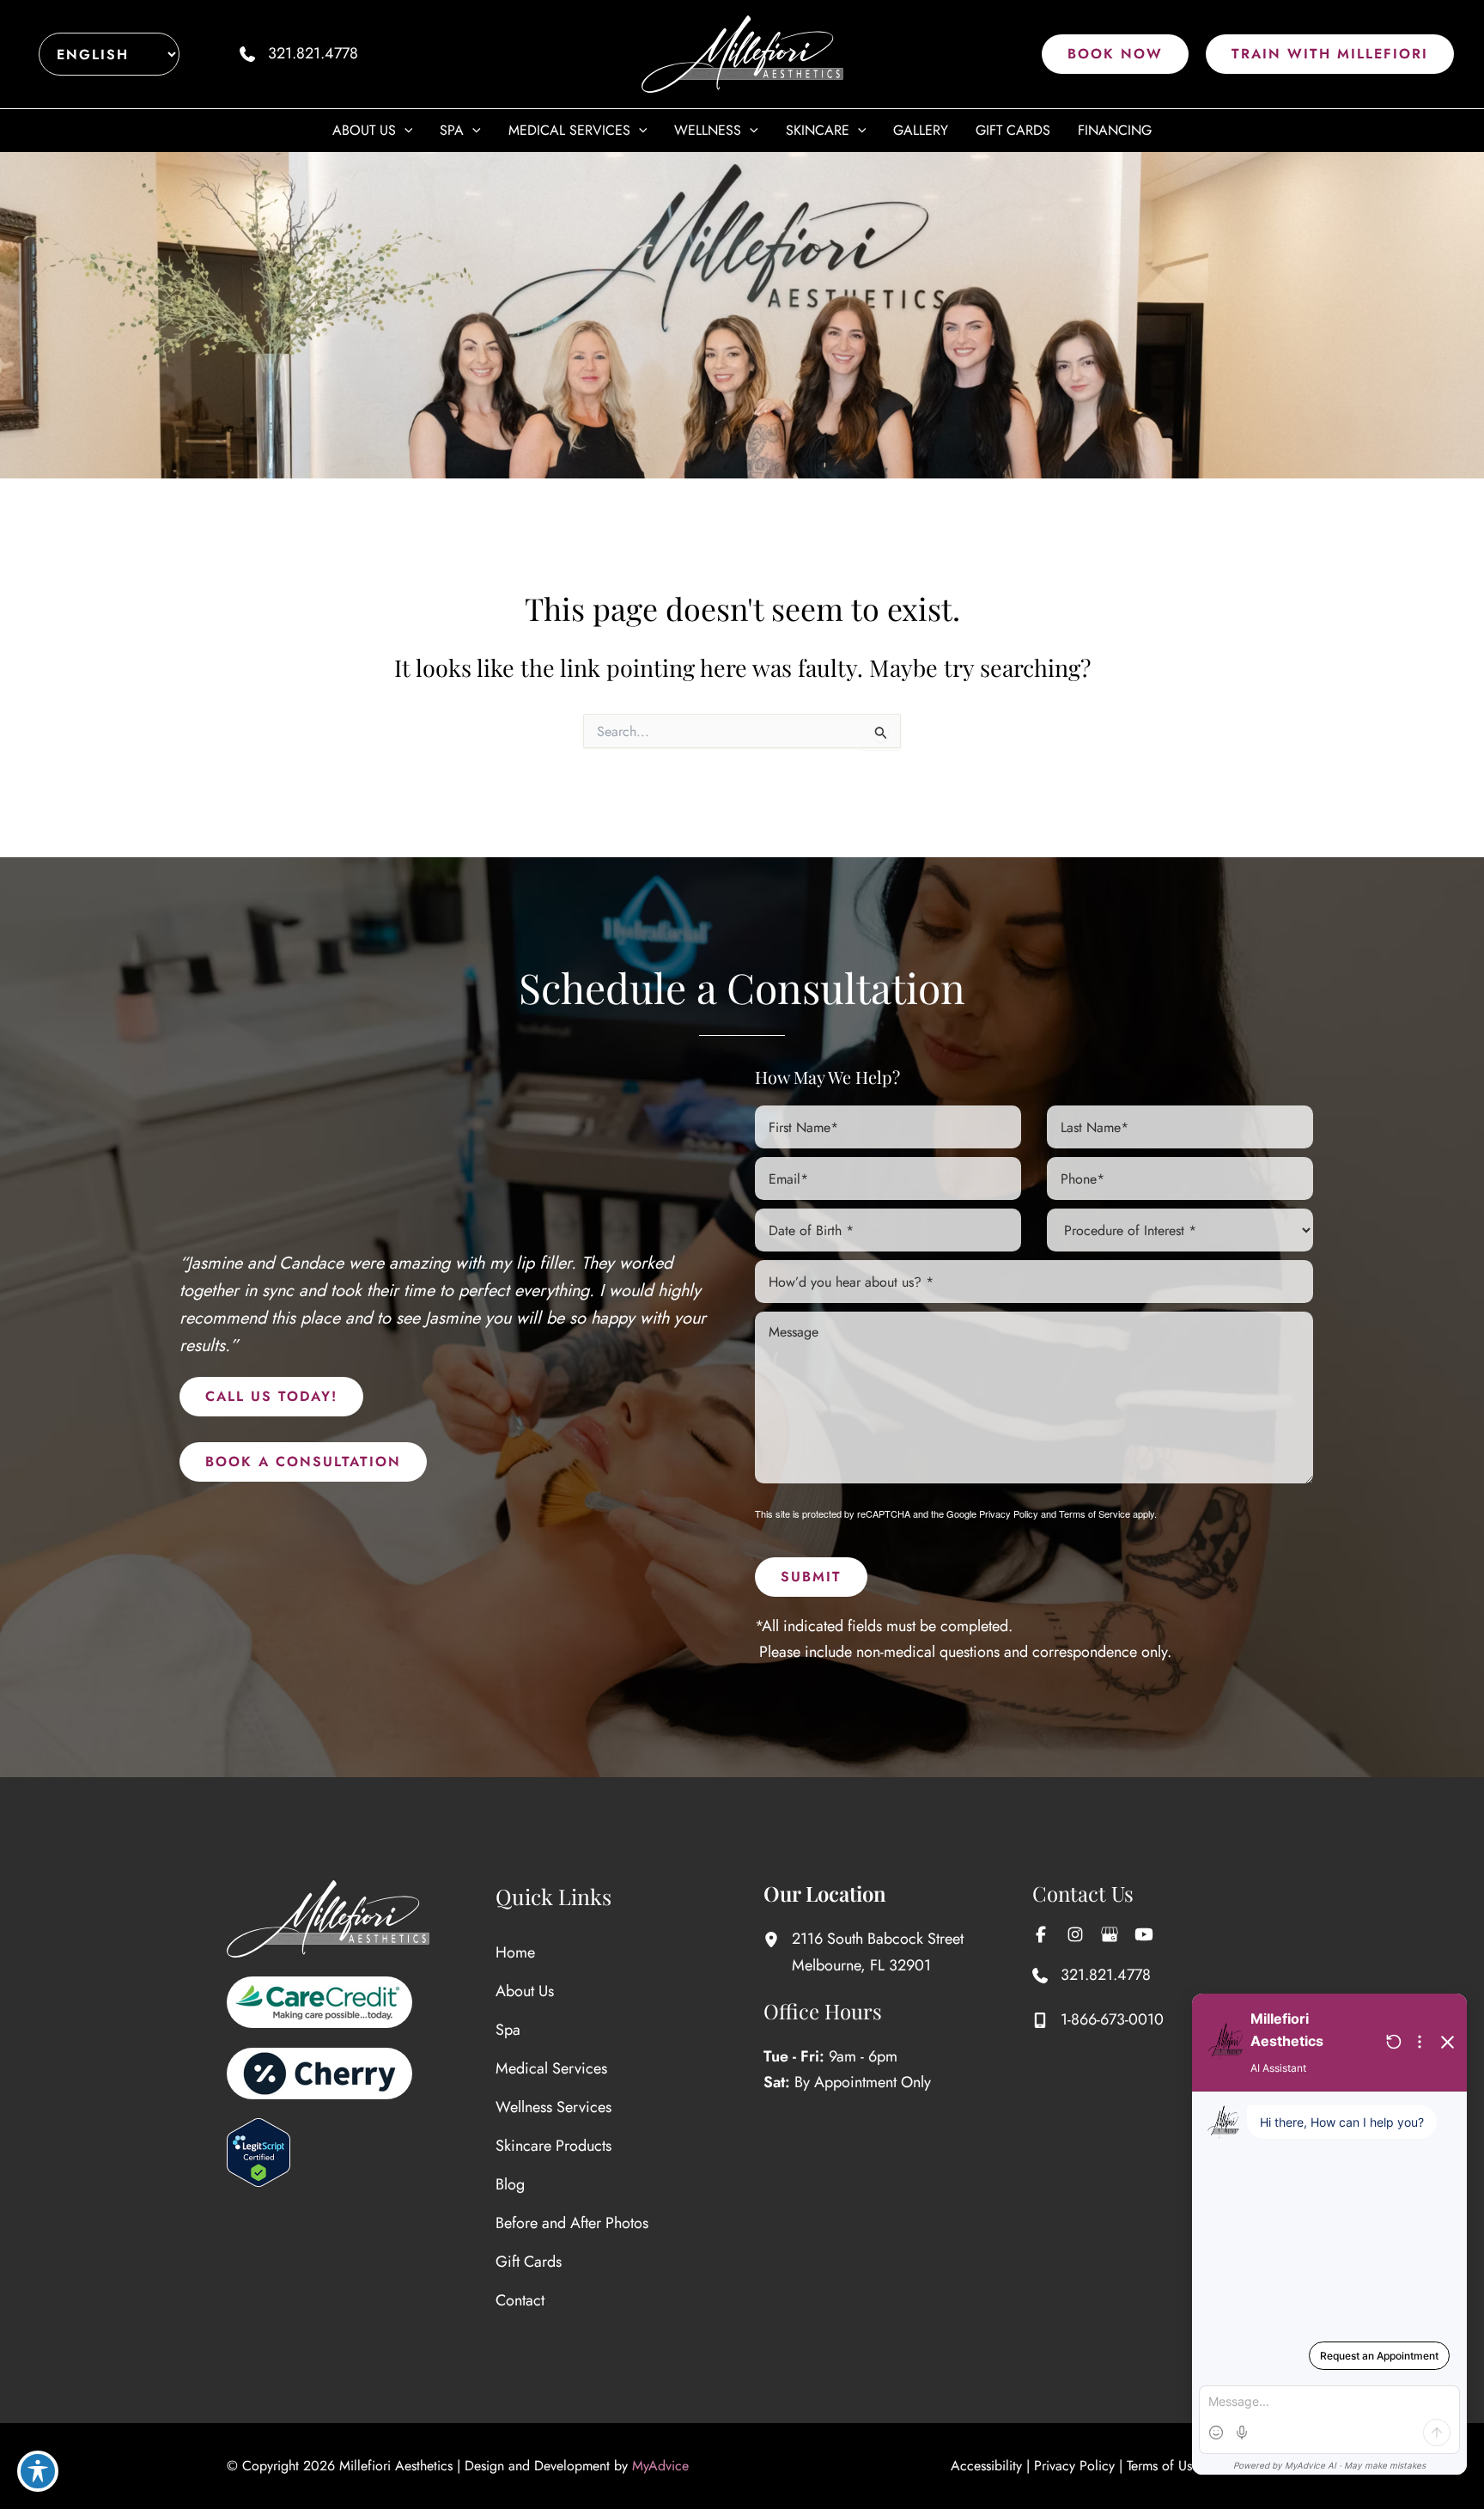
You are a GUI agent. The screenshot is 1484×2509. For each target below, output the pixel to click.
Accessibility (986, 2466)
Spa (508, 2030)
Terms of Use (1163, 2466)
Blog (510, 2184)
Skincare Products (553, 2146)
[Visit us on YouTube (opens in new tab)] (1144, 1934)
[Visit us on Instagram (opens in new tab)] (1075, 1934)
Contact (520, 2300)
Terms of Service (1095, 1513)
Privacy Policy (1009, 1513)
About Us (525, 1991)
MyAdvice (660, 2466)
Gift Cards (529, 2262)
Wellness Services (553, 2107)
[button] (1115, 54)
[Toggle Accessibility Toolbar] (38, 2471)
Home (515, 1952)
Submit (811, 1577)
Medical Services (551, 2068)
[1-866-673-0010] (1098, 2020)
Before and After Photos (572, 2223)
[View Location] (778, 1939)
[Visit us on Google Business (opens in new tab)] (1110, 1934)
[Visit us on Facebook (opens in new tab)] (1041, 1934)
